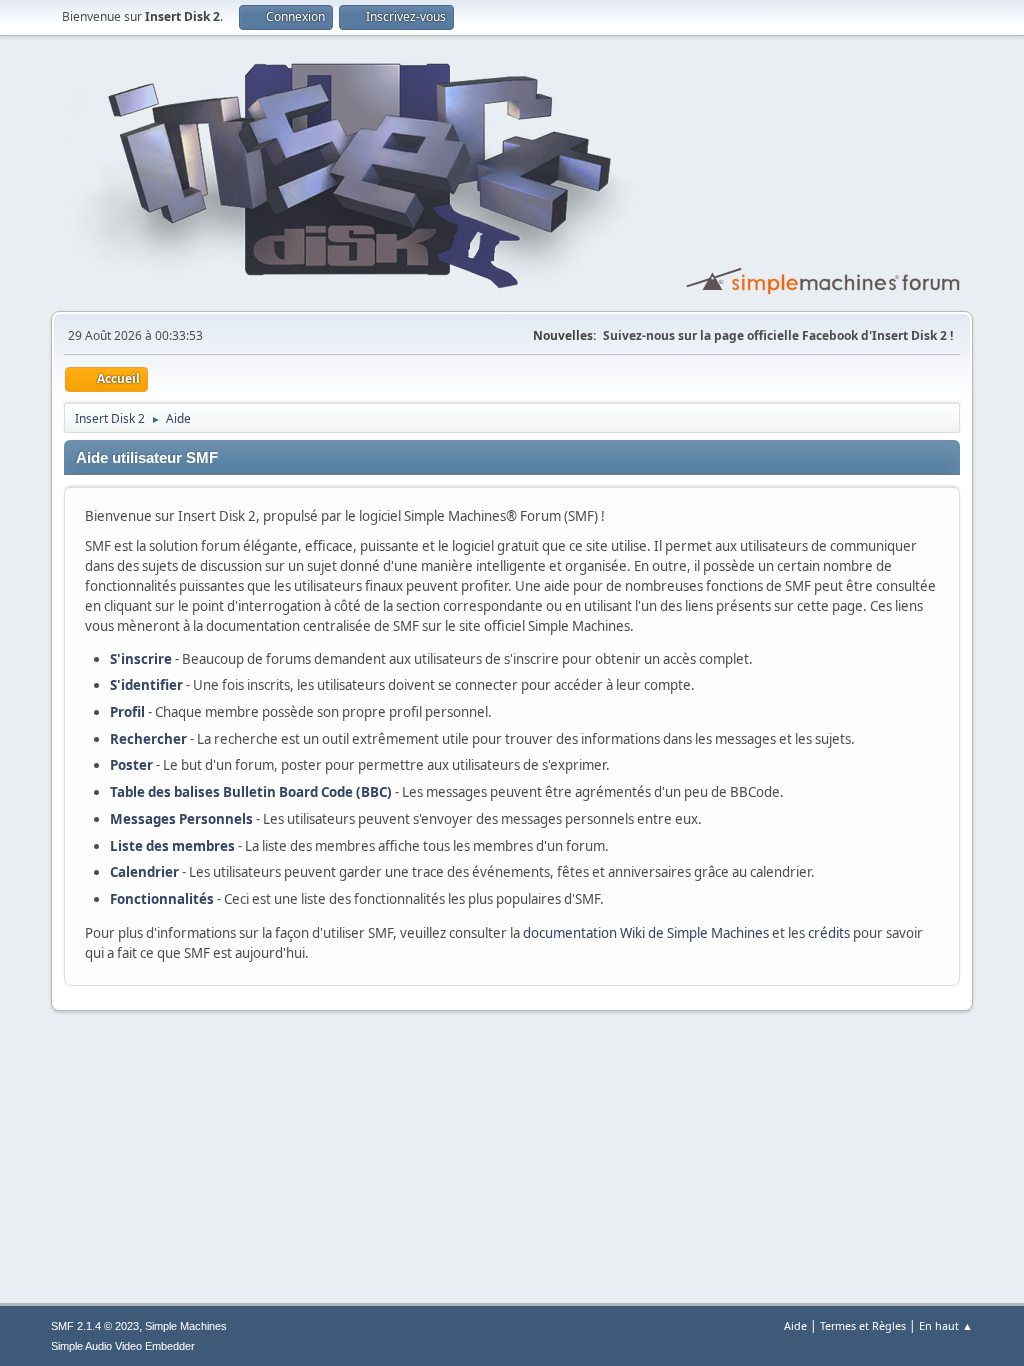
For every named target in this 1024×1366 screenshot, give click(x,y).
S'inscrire (141, 659)
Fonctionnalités (162, 899)
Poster (131, 765)
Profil (127, 712)
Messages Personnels (181, 819)
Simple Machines (186, 1326)
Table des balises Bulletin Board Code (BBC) (251, 792)
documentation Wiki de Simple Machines (646, 933)
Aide (795, 1325)
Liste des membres (172, 846)
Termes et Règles (863, 1325)
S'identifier (146, 685)
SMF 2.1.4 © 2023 (95, 1326)
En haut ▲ (946, 1325)
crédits (829, 933)
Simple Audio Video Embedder (123, 1346)
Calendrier (144, 872)
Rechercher (148, 739)
